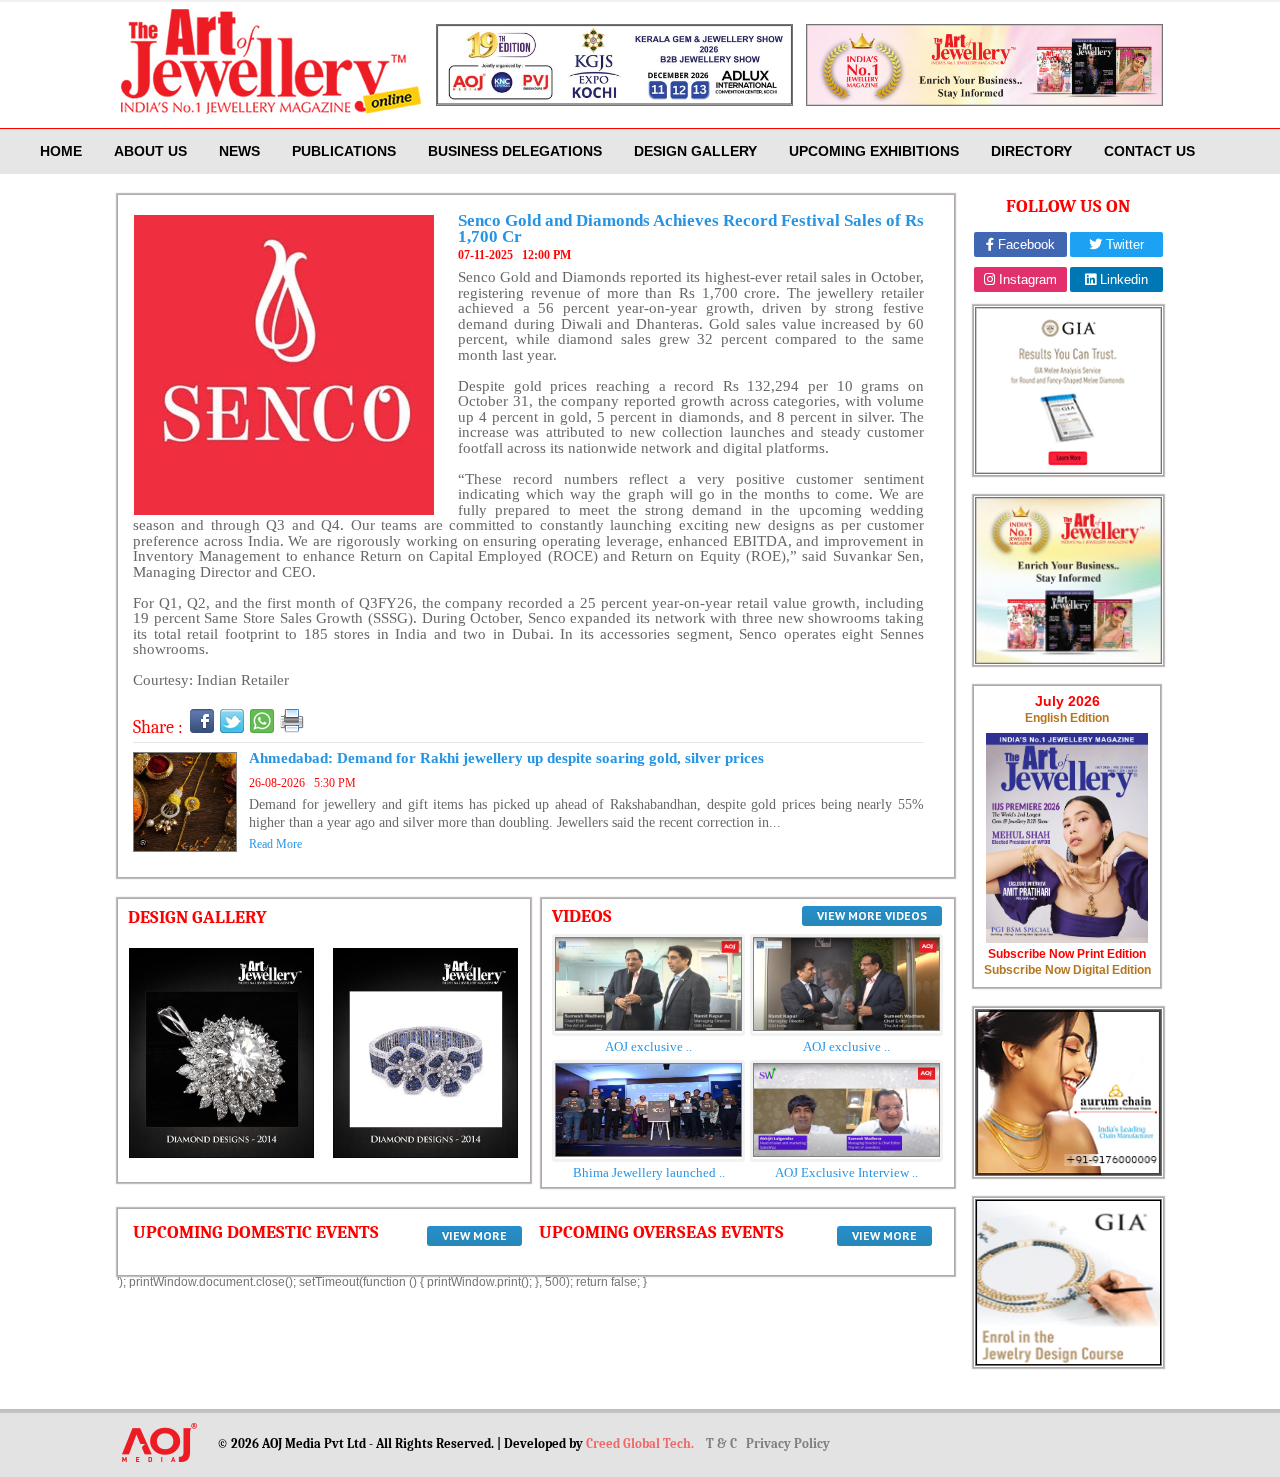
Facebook (1024, 244)
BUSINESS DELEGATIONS (515, 151)
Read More (275, 844)
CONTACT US (1149, 151)
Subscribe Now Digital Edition (1067, 970)
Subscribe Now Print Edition (1067, 954)
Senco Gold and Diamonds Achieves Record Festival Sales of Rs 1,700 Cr (691, 228)
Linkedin (1122, 279)
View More (474, 1235)
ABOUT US (150, 151)
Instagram (1026, 279)
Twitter (1123, 244)
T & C (723, 1443)
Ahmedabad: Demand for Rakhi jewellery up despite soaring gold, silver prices (506, 758)
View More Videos (872, 915)
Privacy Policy (788, 1443)
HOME (61, 151)
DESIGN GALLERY (695, 151)
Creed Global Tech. (641, 1443)
